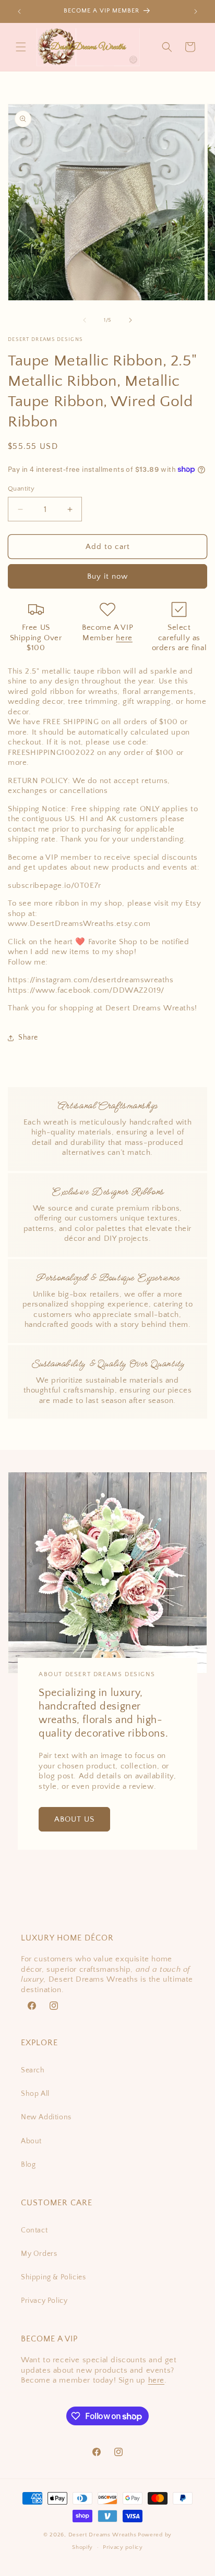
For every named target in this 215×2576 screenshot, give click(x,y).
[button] (21, 47)
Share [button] (28, 1037)
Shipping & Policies (53, 2277)
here (124, 638)
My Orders (39, 2254)
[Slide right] (130, 320)
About (31, 2141)
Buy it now (107, 576)
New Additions (46, 2117)
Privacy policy (123, 2547)
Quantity (21, 489)
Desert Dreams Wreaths (103, 2535)
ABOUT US (74, 1819)
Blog (28, 2165)
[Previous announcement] (19, 11)
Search (33, 2070)
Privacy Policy (44, 2301)
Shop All (35, 2094)
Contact (34, 2230)
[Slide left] (85, 320)
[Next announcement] (196, 11)
